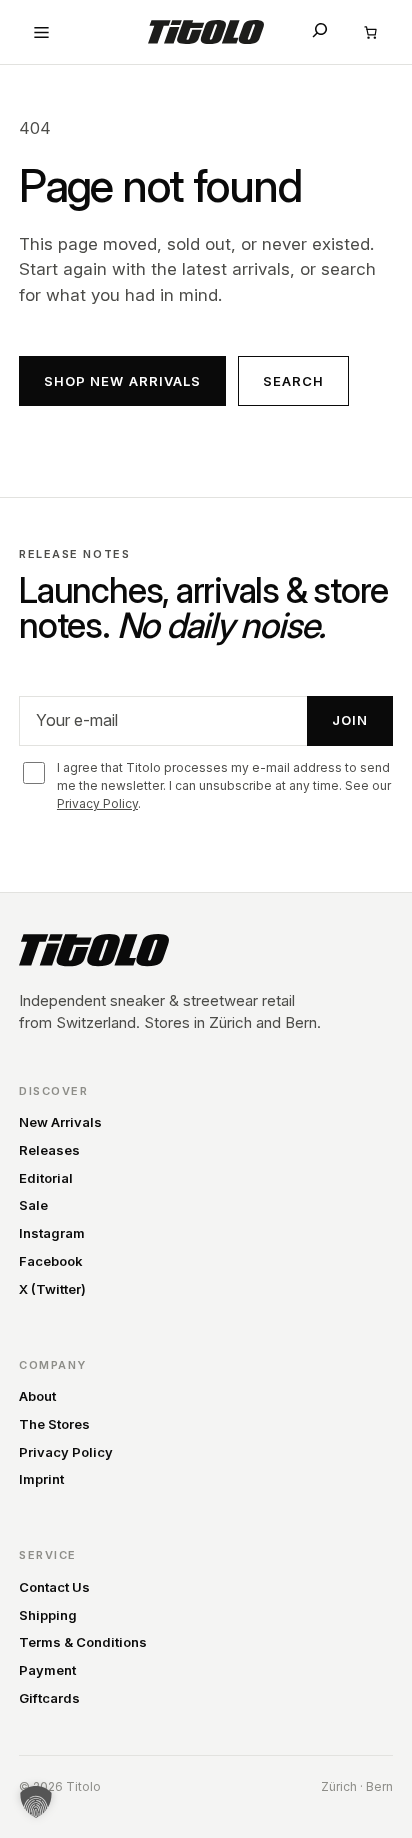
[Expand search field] (320, 30)
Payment (47, 1670)
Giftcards (49, 1698)
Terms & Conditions (83, 1642)
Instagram (52, 1233)
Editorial (46, 1178)
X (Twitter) (52, 1289)
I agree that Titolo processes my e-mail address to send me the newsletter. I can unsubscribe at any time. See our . (224, 785)
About (37, 1396)
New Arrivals (60, 1122)
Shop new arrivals (122, 381)
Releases (49, 1150)
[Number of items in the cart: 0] (371, 32)
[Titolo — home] (94, 950)
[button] (36, 1802)
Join (350, 720)
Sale (33, 1205)
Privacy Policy (97, 803)
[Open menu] (41, 32)
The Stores (54, 1424)
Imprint (41, 1479)
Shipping (48, 1615)
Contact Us (54, 1587)
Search (293, 381)
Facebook (51, 1261)
